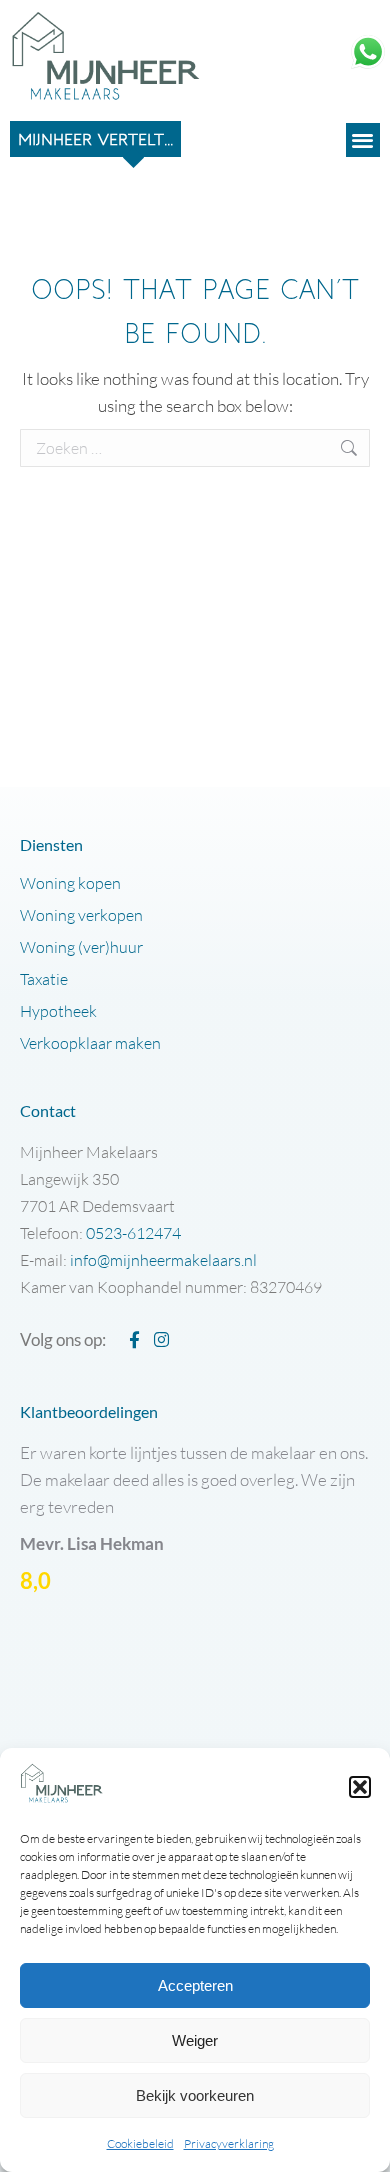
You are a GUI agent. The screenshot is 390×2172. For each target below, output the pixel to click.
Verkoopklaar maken (90, 1043)
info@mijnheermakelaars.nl (163, 1260)
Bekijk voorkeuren (195, 2095)
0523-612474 (133, 1233)
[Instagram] (161, 1339)
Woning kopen (70, 883)
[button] (360, 1787)
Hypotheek (58, 1011)
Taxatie (44, 979)
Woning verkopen (81, 915)
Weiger (195, 2040)
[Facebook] (134, 1339)
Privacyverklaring (229, 2143)
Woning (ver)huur (81, 947)
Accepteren (195, 1985)
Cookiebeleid (140, 2143)
